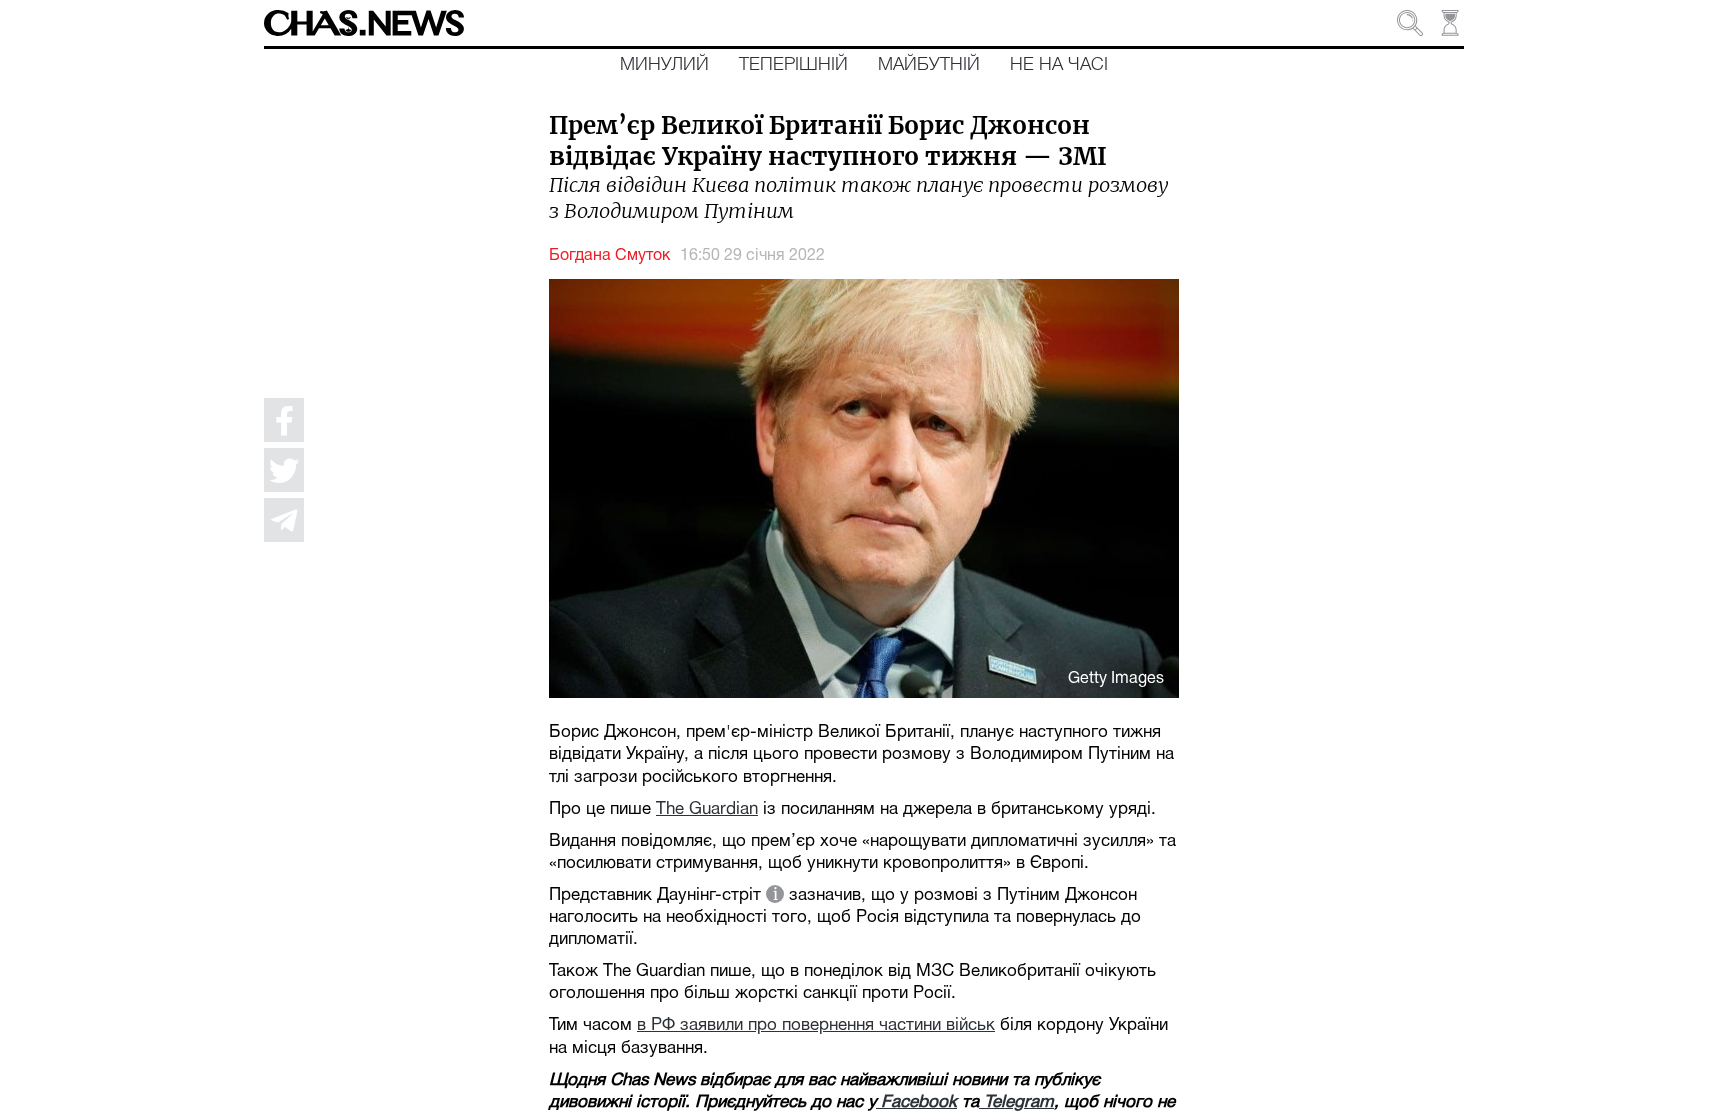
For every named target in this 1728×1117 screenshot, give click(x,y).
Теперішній (793, 65)
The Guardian (707, 809)
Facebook (916, 1102)
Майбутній (929, 65)
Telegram (1016, 1102)
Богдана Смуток (609, 256)
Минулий (664, 65)
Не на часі (1059, 65)
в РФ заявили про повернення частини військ (816, 1025)
